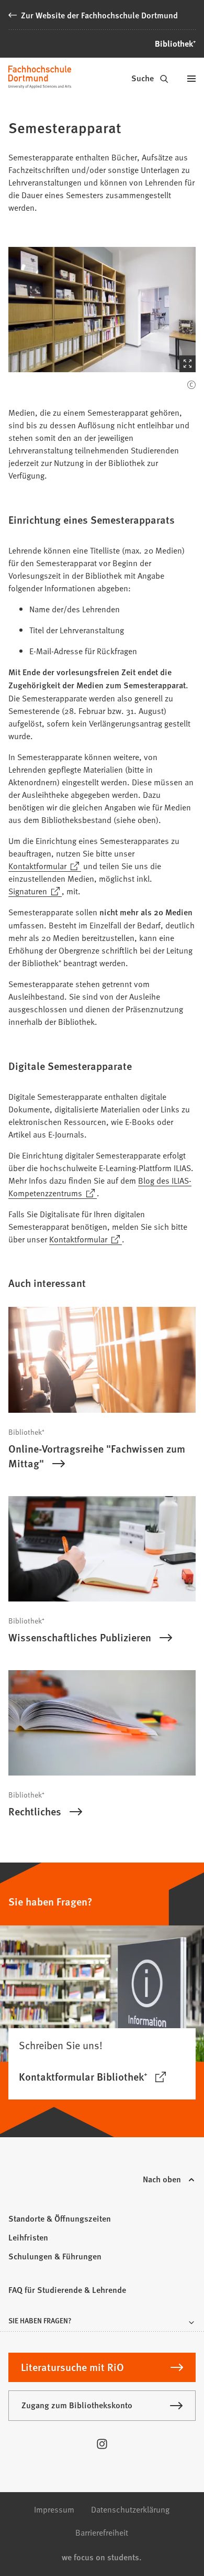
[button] (102, 310)
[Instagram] (102, 2444)
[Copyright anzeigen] (191, 385)
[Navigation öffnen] (191, 79)
